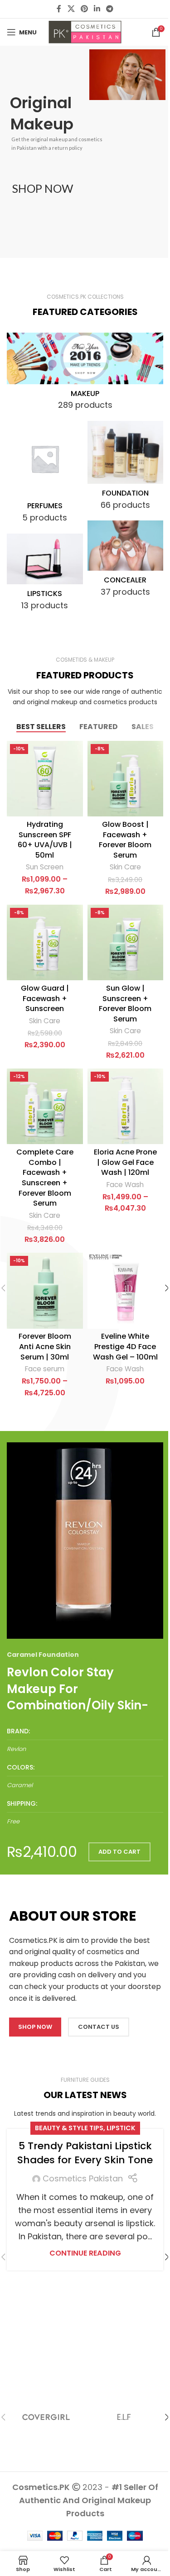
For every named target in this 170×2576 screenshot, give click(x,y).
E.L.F (124, 2417)
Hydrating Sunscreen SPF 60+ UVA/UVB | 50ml (45, 840)
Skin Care (125, 867)
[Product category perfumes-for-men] (45, 475)
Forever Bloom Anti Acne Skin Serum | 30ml (45, 1346)
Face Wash (125, 1185)
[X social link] (71, 9)
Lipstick (121, 2128)
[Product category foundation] (126, 469)
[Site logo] (85, 31)
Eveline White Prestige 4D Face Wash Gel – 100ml (125, 1346)
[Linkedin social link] (97, 9)
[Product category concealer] (126, 562)
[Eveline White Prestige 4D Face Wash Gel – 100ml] (126, 1291)
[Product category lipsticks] (45, 575)
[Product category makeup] (85, 374)
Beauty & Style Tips (69, 2128)
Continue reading (85, 2253)
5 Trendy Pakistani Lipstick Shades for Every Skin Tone (85, 2153)
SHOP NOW (43, 188)
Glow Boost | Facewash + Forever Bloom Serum (125, 840)
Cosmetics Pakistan (83, 2178)
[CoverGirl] (46, 2417)
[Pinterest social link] (84, 9)
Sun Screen (45, 867)
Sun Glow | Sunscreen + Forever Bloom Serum (125, 1004)
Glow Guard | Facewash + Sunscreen (45, 998)
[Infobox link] (85, 1741)
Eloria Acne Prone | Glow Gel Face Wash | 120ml (125, 1162)
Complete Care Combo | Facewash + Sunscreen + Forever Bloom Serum (45, 1178)
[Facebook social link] (59, 9)
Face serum (45, 1369)
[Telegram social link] (110, 9)
